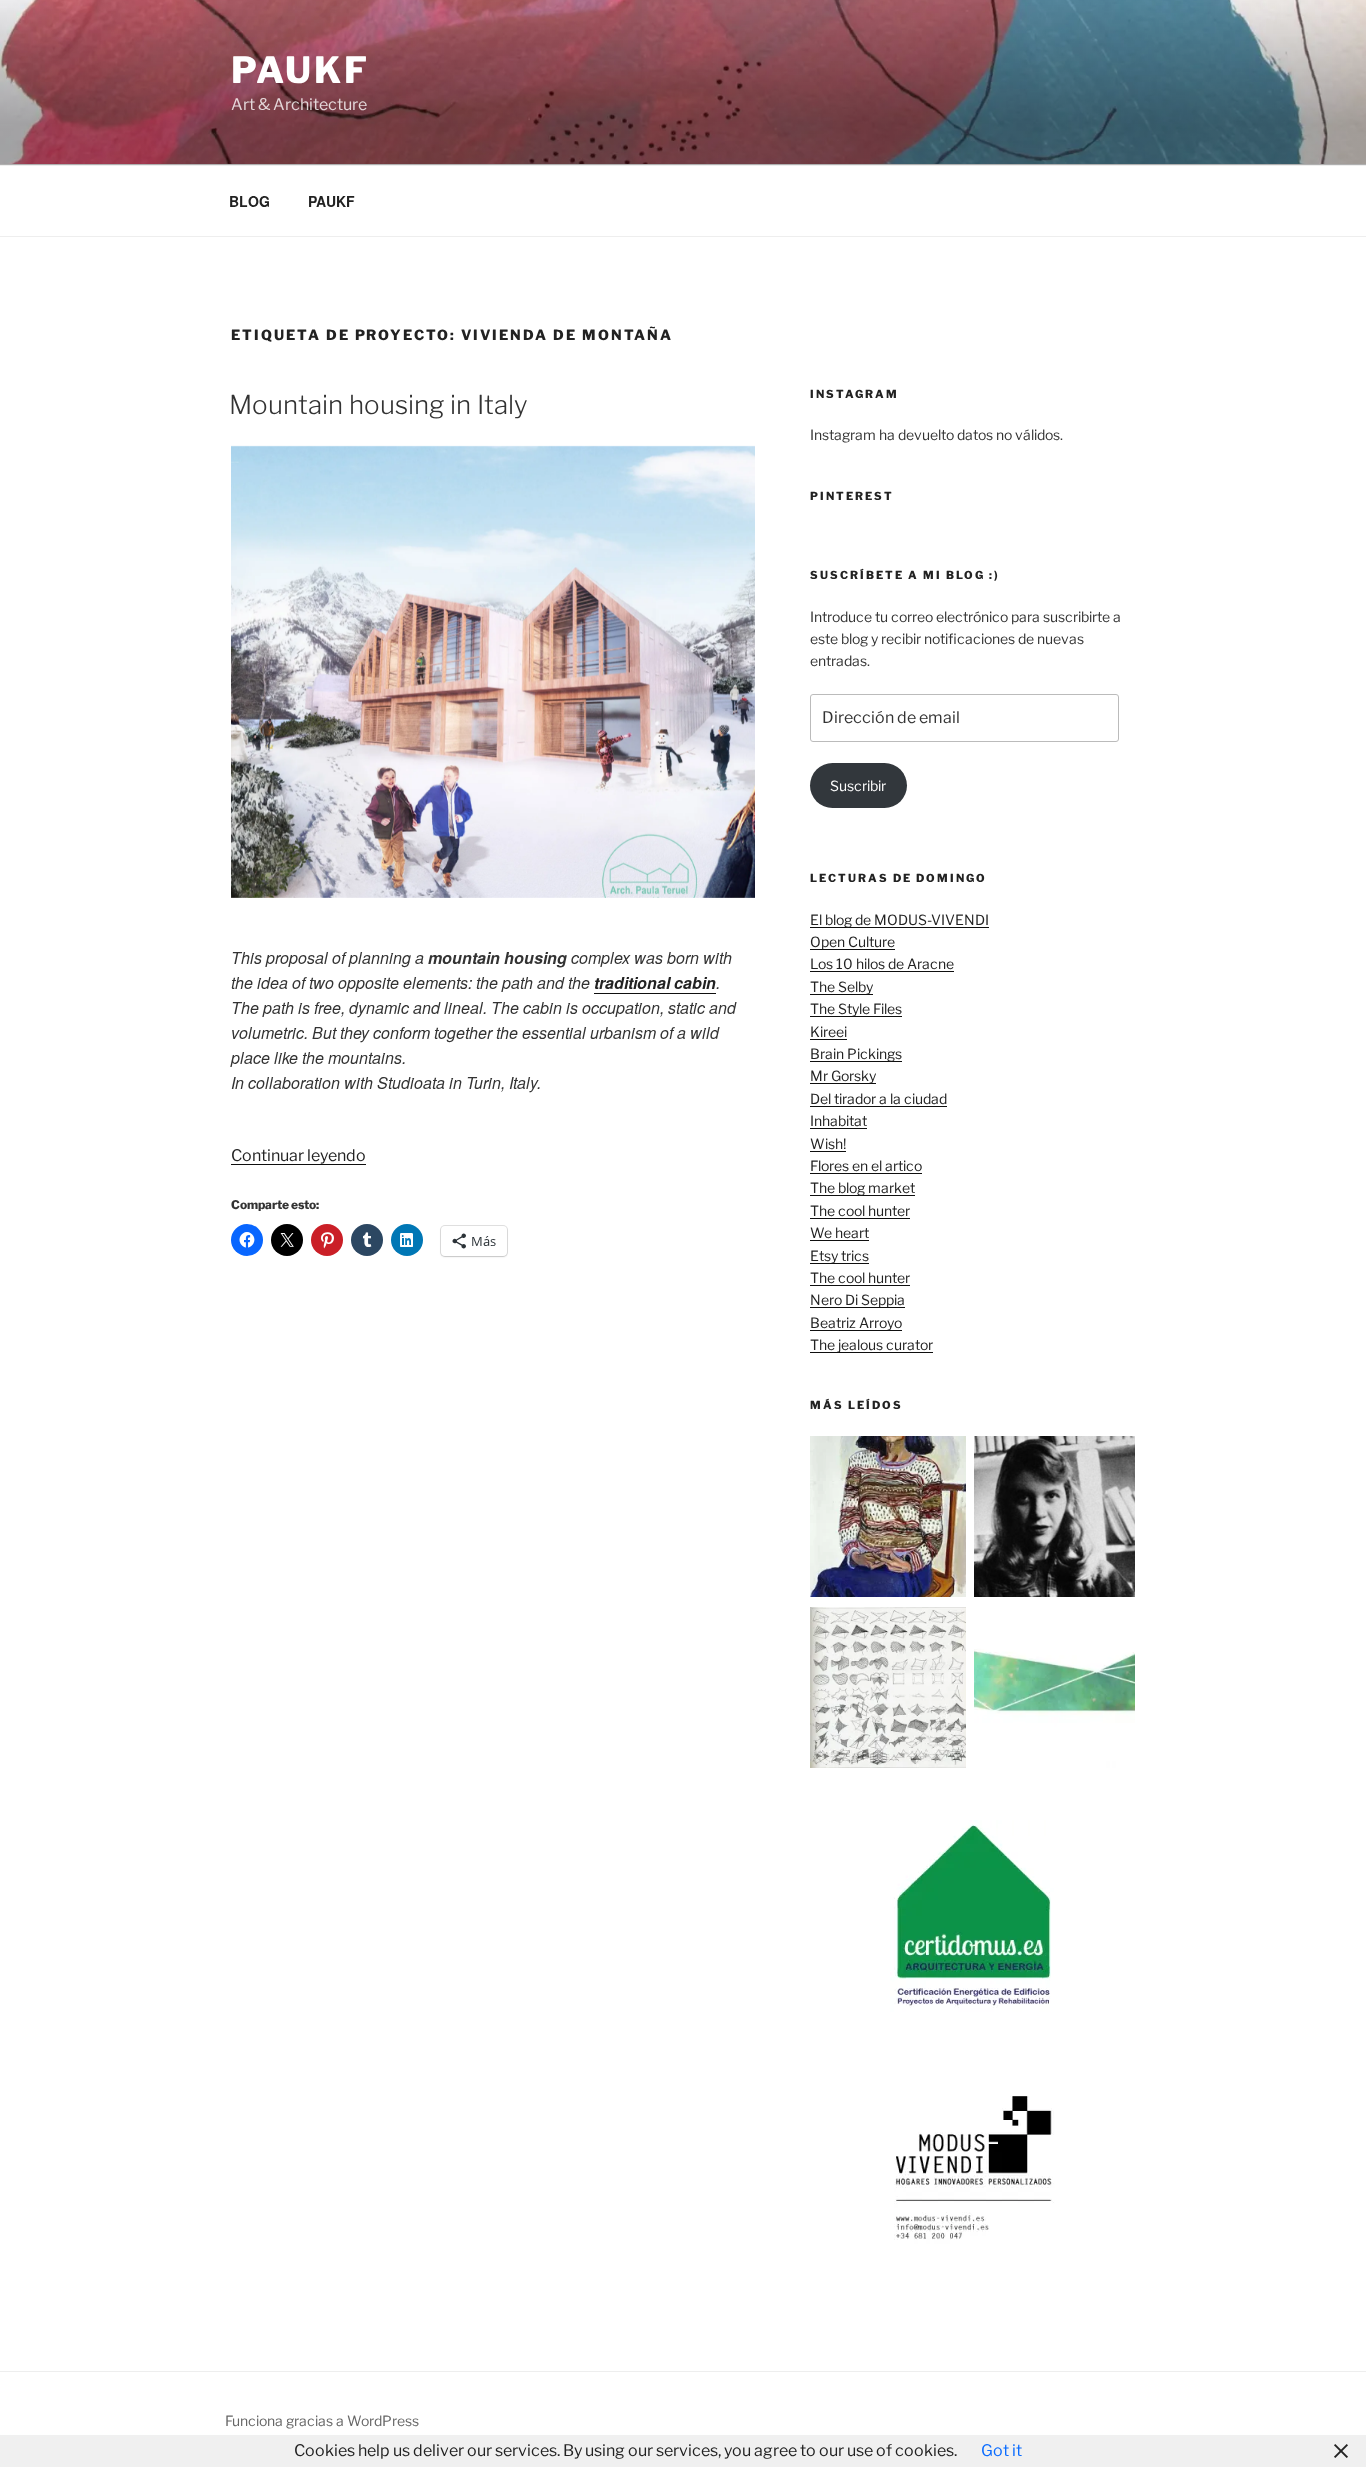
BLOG (249, 201)
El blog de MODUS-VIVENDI (899, 919)
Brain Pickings (856, 1053)
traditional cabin (655, 982)
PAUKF (331, 201)
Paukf (300, 70)
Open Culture (852, 941)
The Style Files (856, 1008)
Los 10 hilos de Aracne (882, 963)
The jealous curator (871, 1344)
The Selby (841, 986)
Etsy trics (839, 1255)
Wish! (828, 1143)
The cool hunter (860, 1210)
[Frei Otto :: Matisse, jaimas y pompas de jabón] (890, 1690)
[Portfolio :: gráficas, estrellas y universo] (1054, 1690)
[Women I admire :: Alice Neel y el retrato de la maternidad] (890, 1519)
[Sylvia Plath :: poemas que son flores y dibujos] (1054, 1519)
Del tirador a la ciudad (878, 1098)
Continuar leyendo (298, 1155)
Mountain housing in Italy (378, 404)
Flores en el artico (866, 1165)
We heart (839, 1232)
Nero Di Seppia (857, 1299)
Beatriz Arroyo (856, 1322)
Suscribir (858, 785)
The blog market (862, 1187)
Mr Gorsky (843, 1075)
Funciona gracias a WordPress (322, 2420)
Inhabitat (838, 1120)
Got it (1001, 2450)
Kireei (828, 1031)
